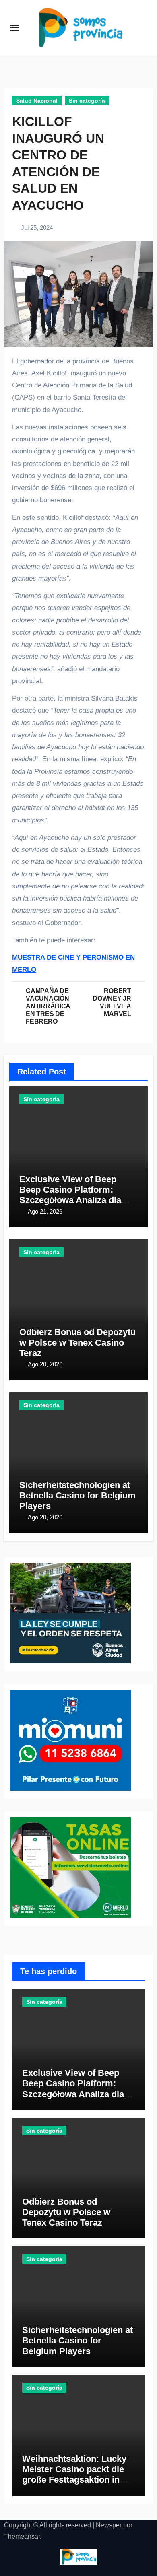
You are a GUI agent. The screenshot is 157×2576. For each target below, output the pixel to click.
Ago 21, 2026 (45, 1211)
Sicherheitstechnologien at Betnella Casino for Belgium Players (77, 1496)
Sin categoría (87, 101)
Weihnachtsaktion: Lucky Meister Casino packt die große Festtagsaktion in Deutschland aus (74, 2475)
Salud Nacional (37, 101)
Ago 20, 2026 (45, 1364)
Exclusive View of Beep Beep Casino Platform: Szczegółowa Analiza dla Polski (70, 1195)
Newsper (109, 2525)
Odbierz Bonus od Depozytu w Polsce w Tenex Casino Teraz (77, 1343)
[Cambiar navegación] (15, 28)
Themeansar (22, 2536)
